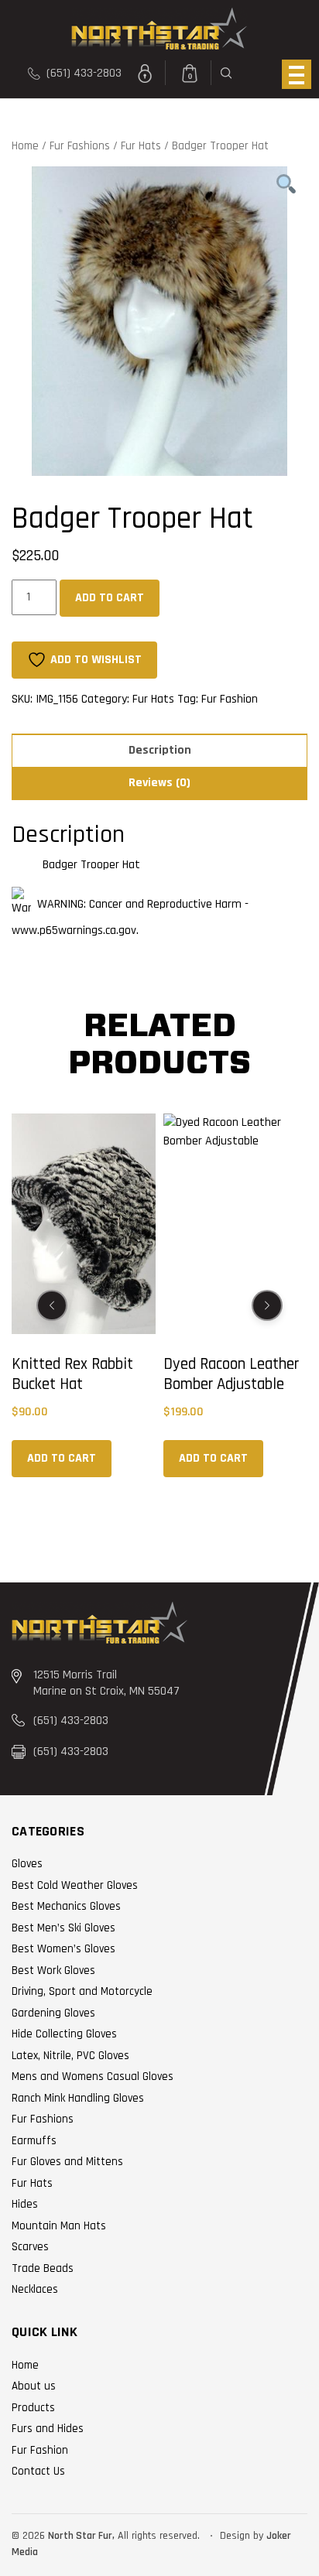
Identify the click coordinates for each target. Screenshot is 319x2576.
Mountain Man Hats (59, 2226)
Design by (242, 2536)
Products (33, 2408)
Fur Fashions (80, 146)
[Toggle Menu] (297, 74)
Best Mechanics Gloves (66, 1906)
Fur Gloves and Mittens (67, 2162)
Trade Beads (43, 2268)
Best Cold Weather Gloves (75, 1885)
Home (25, 146)
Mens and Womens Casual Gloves (93, 2077)
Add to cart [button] (62, 1458)
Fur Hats (141, 146)
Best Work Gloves (53, 1970)
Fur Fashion (230, 699)
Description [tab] (160, 750)
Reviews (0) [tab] (159, 783)
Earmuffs (34, 2141)
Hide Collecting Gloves (64, 2034)
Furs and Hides (48, 2429)
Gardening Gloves (53, 2013)
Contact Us (38, 2471)
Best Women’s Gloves (63, 1949)
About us (34, 2386)
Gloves (27, 1864)
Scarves (30, 2247)
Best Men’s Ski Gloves (63, 1928)
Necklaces (35, 2289)
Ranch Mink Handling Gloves (78, 2098)
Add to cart (110, 598)
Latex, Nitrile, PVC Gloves (70, 2056)
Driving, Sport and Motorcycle (82, 1991)
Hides (25, 2204)
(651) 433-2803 (82, 73)
